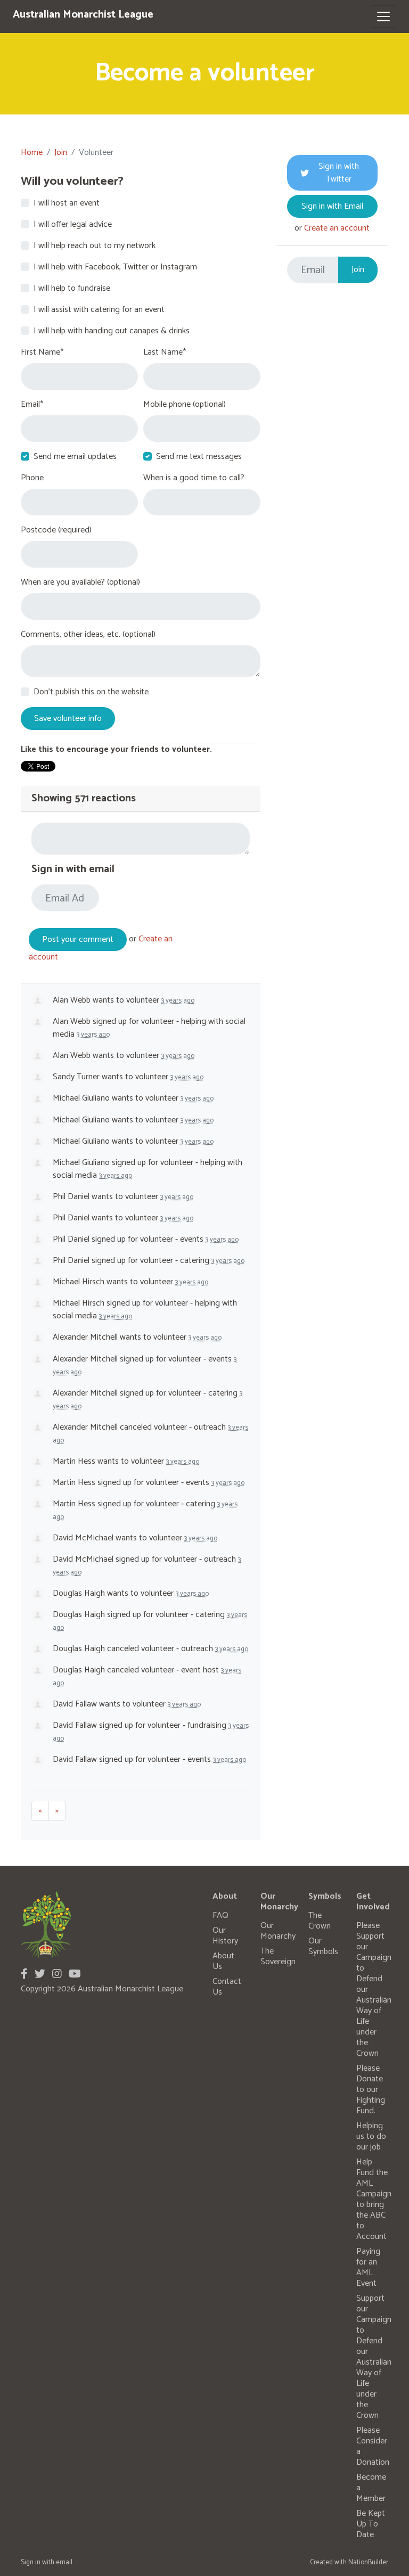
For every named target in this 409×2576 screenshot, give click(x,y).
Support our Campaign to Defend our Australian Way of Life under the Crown (374, 2357)
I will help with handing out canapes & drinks (112, 331)
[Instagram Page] (57, 1975)
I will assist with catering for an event (99, 310)
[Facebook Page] (24, 1975)
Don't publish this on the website (91, 692)
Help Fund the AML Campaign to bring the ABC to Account (374, 2199)
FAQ (220, 1915)
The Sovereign (278, 1956)
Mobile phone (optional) (185, 405)
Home (32, 153)
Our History (225, 1936)
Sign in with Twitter (339, 173)
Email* (32, 405)
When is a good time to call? (194, 478)
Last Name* (165, 352)
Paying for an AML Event (368, 2267)
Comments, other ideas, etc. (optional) (88, 635)
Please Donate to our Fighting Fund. (371, 2090)
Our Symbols (323, 1946)
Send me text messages (199, 457)
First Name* (42, 352)
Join (61, 153)
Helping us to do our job (371, 2136)
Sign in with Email (332, 206)
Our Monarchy (278, 1931)
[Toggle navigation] (383, 17)
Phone (32, 478)
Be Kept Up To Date (371, 2524)
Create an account (337, 228)
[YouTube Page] (75, 1975)
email (64, 2562)
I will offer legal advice (73, 225)
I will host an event (67, 203)
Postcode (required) (56, 530)
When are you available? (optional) (80, 583)
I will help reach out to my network (95, 246)
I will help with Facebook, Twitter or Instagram (115, 267)
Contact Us (227, 1987)
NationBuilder (368, 2562)
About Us (223, 1961)
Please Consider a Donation (373, 2446)
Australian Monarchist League (83, 15)
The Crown (320, 1921)
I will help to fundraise (72, 289)
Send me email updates (75, 457)
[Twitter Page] (40, 1975)
